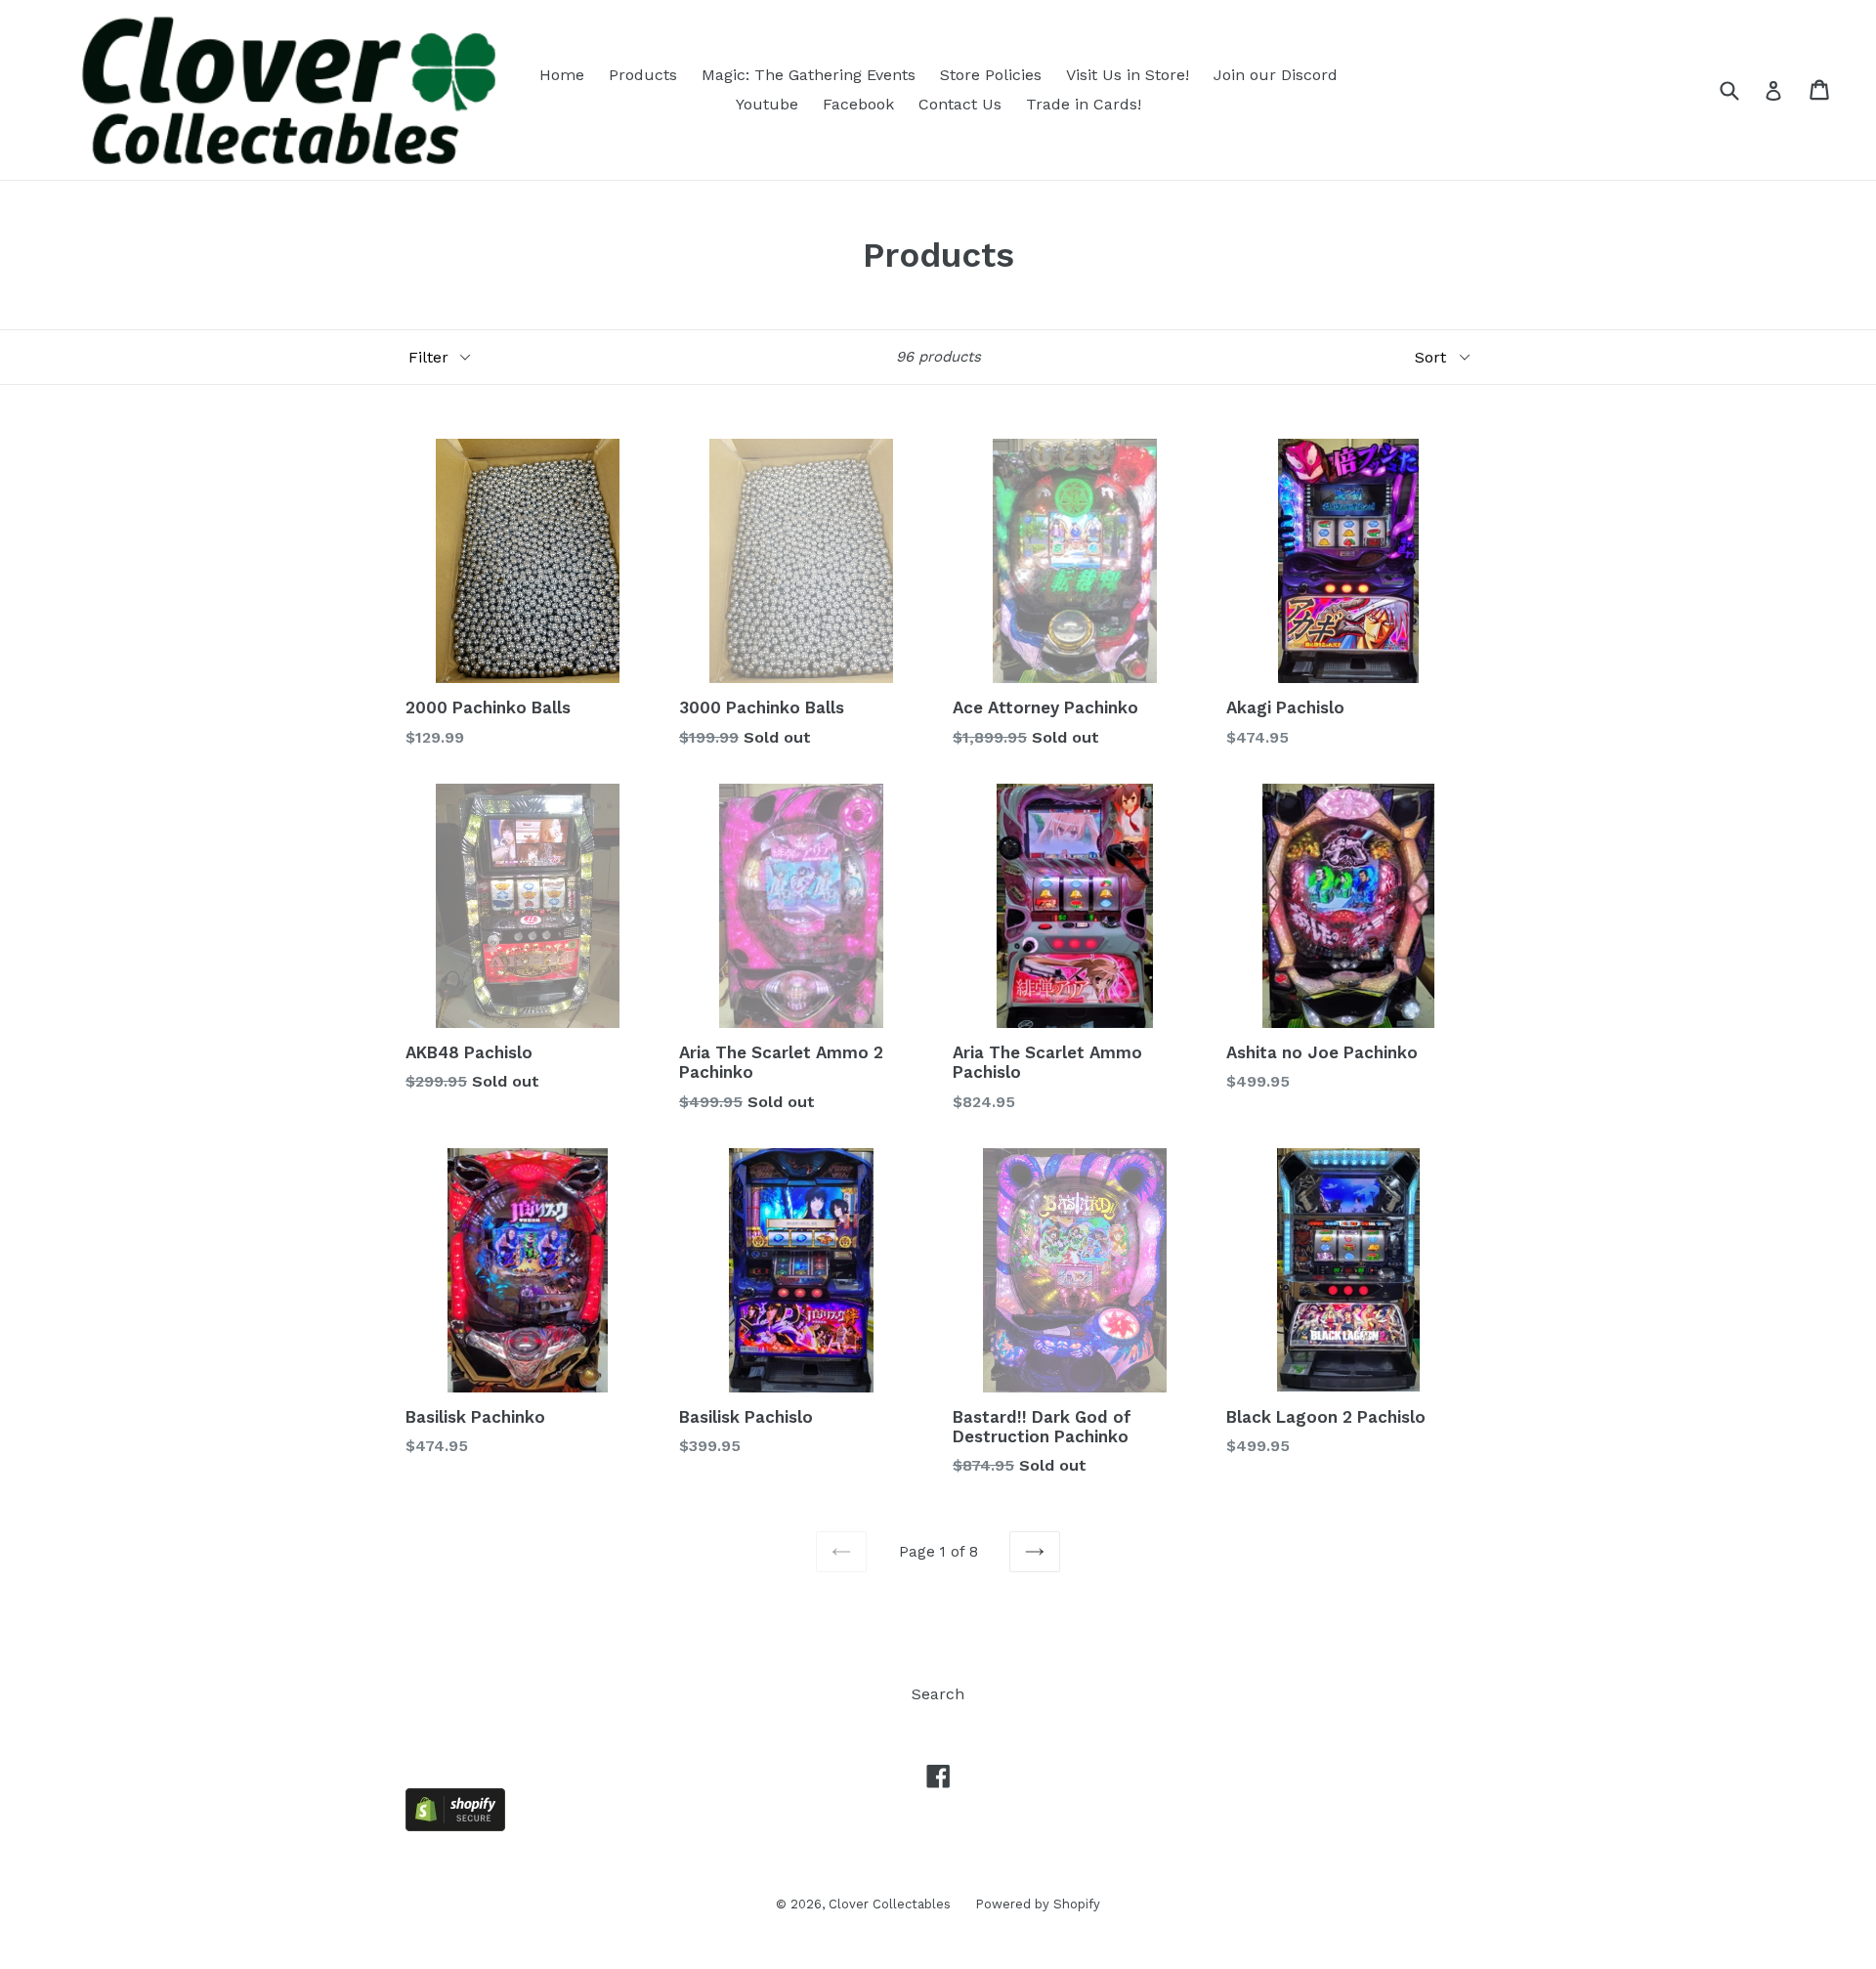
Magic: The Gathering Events (809, 75)
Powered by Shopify (1038, 1904)
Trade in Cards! (1084, 104)
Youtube (767, 104)
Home (562, 75)
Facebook (858, 104)
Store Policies (991, 75)
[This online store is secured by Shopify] (455, 1826)
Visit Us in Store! (1128, 75)
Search (938, 1694)
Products (643, 75)
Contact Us (960, 104)
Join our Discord (1276, 75)
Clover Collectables (890, 1904)
